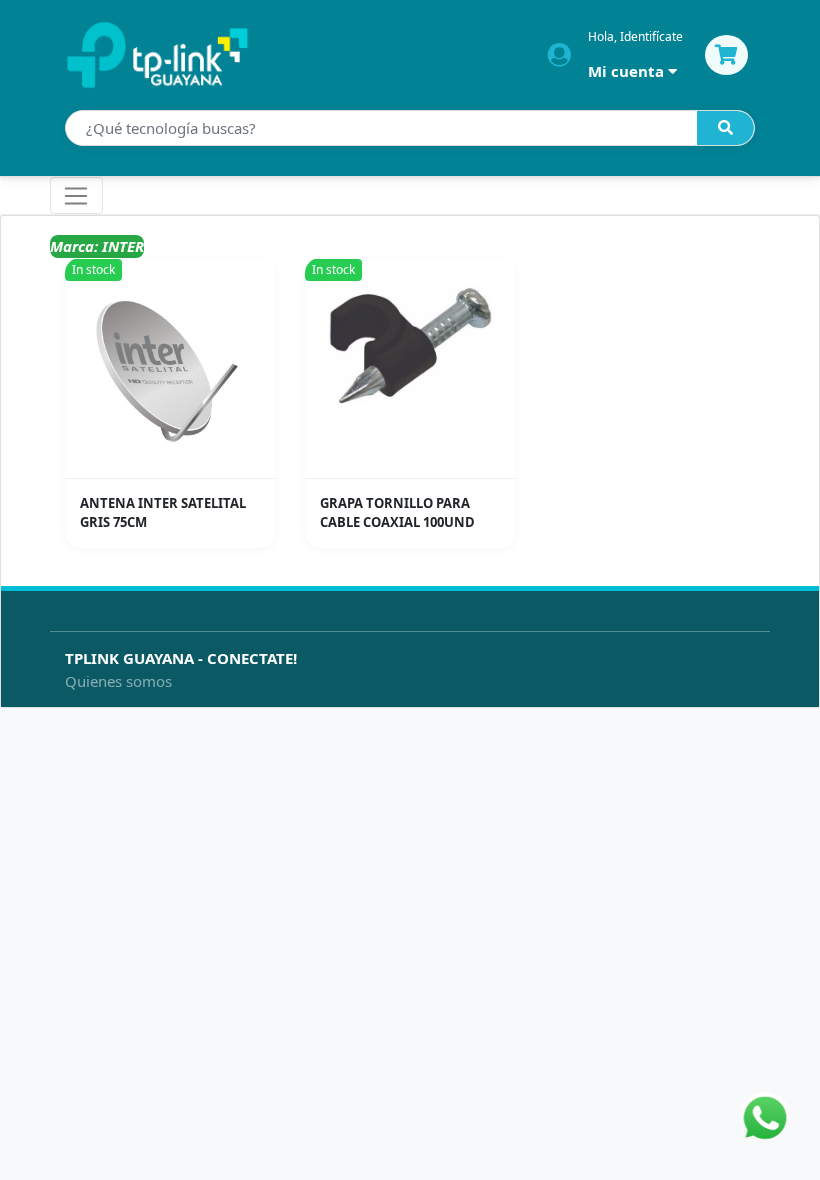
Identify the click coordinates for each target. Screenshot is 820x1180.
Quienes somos (118, 681)
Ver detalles (176, 463)
